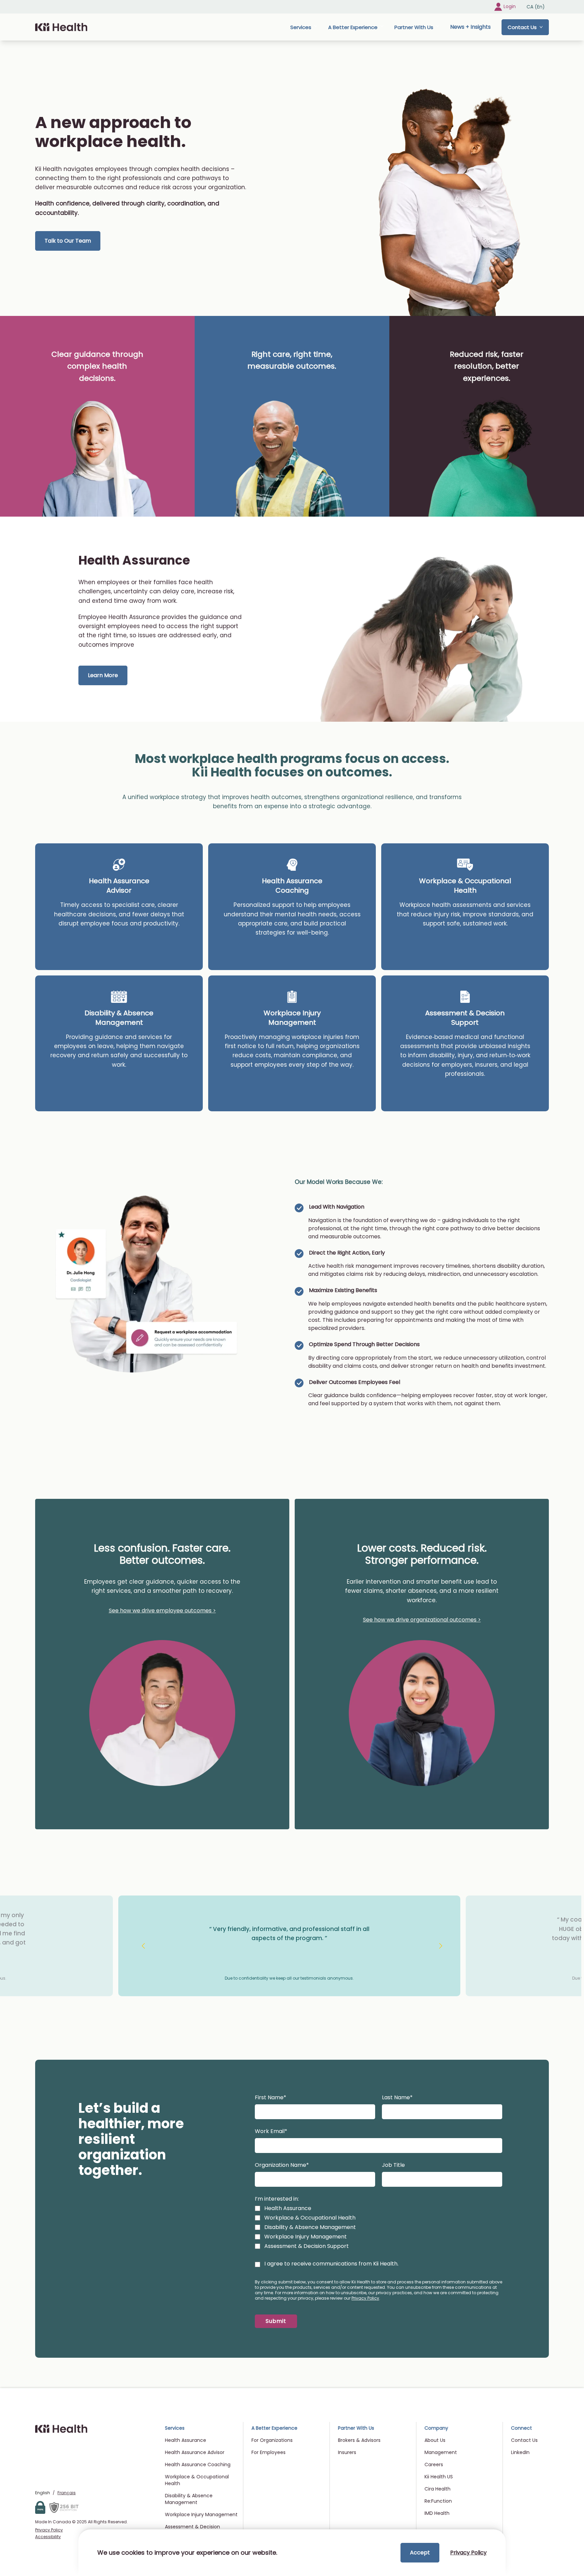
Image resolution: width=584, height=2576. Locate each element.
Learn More (103, 675)
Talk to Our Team (68, 241)
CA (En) (536, 7)
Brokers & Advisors (359, 2440)
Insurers (347, 2452)
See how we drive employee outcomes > (162, 1611)
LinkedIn (520, 2452)
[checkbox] (258, 2208)
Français (67, 2493)
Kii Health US (439, 2477)
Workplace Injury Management (292, 1018)
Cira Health (437, 2489)
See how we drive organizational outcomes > (422, 1620)
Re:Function (438, 2501)
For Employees (269, 2452)
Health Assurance (186, 2440)
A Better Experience (353, 27)
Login (510, 6)
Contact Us (522, 27)
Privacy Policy (365, 2298)
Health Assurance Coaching (292, 886)
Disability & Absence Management (119, 1018)
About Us (435, 2440)
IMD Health (437, 2513)
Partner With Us (414, 27)
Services (301, 27)
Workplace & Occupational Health (465, 886)
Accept (420, 2553)
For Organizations (272, 2440)
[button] (276, 2321)
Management (441, 2452)
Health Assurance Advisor (119, 886)
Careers (434, 2464)
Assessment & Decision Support (465, 1018)
